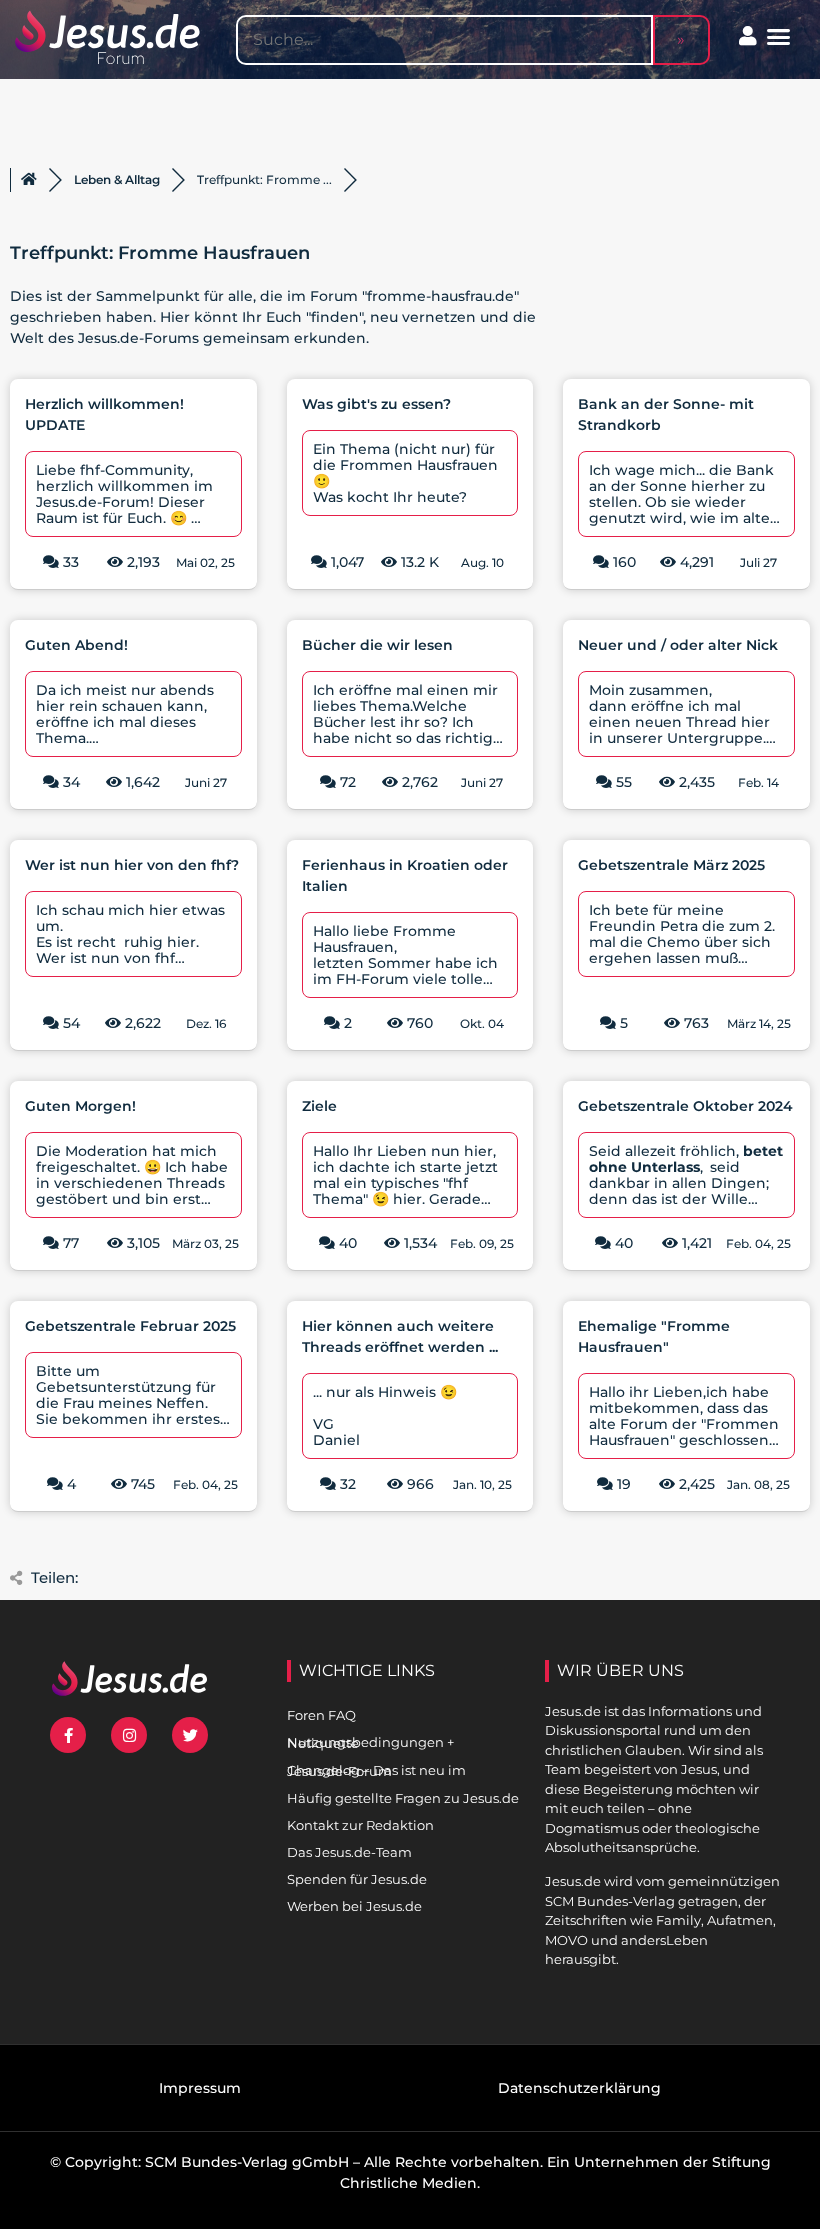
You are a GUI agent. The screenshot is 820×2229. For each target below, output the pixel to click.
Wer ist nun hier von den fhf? (132, 865)
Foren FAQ (321, 1715)
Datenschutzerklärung (579, 2088)
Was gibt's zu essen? (376, 404)
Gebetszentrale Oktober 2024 (685, 1106)
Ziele (319, 1106)
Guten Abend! (76, 645)
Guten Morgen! (80, 1106)
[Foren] (29, 180)
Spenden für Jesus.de (357, 1879)
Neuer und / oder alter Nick (678, 645)
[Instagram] (129, 1735)
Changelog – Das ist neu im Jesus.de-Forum (376, 1770)
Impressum (200, 2088)
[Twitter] (190, 1735)
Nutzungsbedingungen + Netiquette (370, 1742)
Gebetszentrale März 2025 (671, 865)
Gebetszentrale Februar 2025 (130, 1326)
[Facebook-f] (68, 1735)
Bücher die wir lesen (377, 645)
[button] (779, 37)
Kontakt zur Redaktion (360, 1825)
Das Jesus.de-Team (349, 1852)
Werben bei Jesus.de (354, 1906)
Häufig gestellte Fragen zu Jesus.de (403, 1798)
